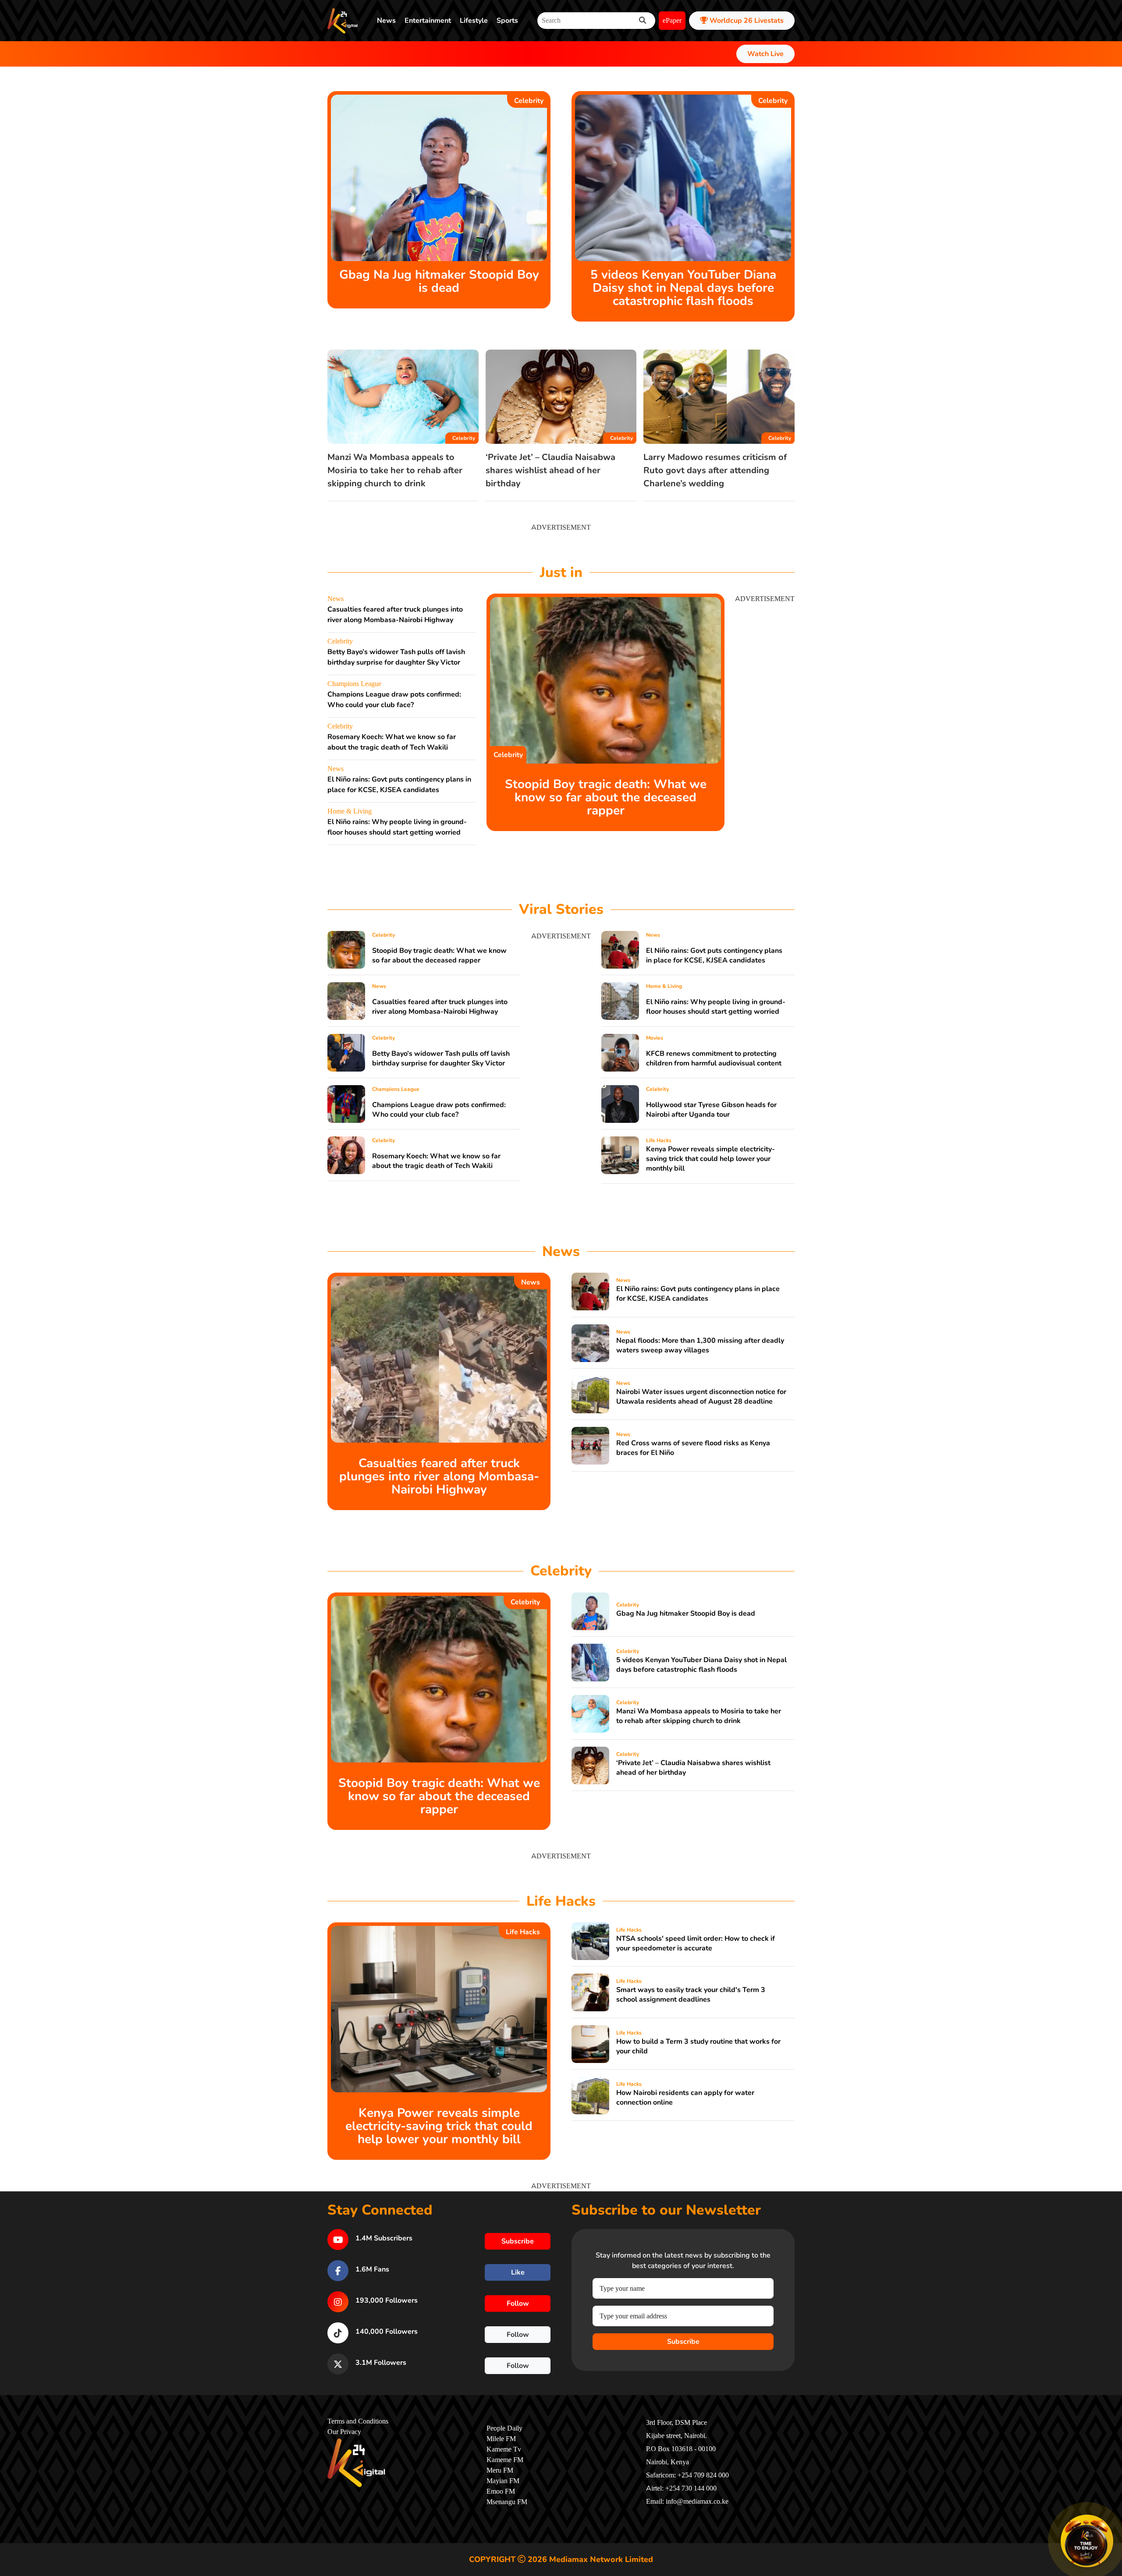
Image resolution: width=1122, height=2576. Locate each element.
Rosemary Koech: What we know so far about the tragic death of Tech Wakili (436, 1161)
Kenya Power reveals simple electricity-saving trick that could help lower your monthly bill (710, 1159)
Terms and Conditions (358, 2421)
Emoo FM (501, 2491)
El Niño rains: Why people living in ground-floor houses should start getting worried (716, 1007)
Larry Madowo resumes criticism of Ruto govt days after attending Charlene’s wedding (715, 470)
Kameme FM (505, 2460)
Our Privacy (344, 2432)
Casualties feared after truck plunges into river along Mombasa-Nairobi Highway (440, 1007)
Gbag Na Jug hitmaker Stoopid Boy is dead (439, 281)
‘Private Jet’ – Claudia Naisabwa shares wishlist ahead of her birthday (550, 470)
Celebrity (529, 101)
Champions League (354, 684)
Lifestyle (474, 21)
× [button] (1112, 2516)
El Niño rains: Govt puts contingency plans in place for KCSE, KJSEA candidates (714, 955)
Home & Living (350, 811)
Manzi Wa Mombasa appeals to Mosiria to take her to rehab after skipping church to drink (395, 470)
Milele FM (501, 2439)
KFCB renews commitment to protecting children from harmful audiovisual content (714, 1058)
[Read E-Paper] (1087, 2541)
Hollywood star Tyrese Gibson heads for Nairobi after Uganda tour (711, 1110)
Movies (655, 1038)
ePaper (672, 21)
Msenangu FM (507, 2502)
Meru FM (500, 2470)
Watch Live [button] (765, 54)
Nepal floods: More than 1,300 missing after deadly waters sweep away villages (700, 1345)
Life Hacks (659, 1140)
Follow (518, 2304)
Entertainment (428, 21)
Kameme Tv (504, 2449)
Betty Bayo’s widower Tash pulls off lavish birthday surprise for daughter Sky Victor (441, 1058)
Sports (507, 21)
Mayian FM (503, 2481)
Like (518, 2272)
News (386, 21)
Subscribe (683, 2342)
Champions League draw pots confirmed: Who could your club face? (439, 1110)
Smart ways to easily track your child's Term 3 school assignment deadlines (691, 1995)
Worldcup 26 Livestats (746, 21)
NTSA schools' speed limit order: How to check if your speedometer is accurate (696, 1943)
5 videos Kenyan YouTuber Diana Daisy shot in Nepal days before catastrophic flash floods (683, 288)
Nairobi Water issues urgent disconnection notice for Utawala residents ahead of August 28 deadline (701, 1397)
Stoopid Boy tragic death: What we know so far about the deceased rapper (606, 797)
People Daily (504, 2428)
